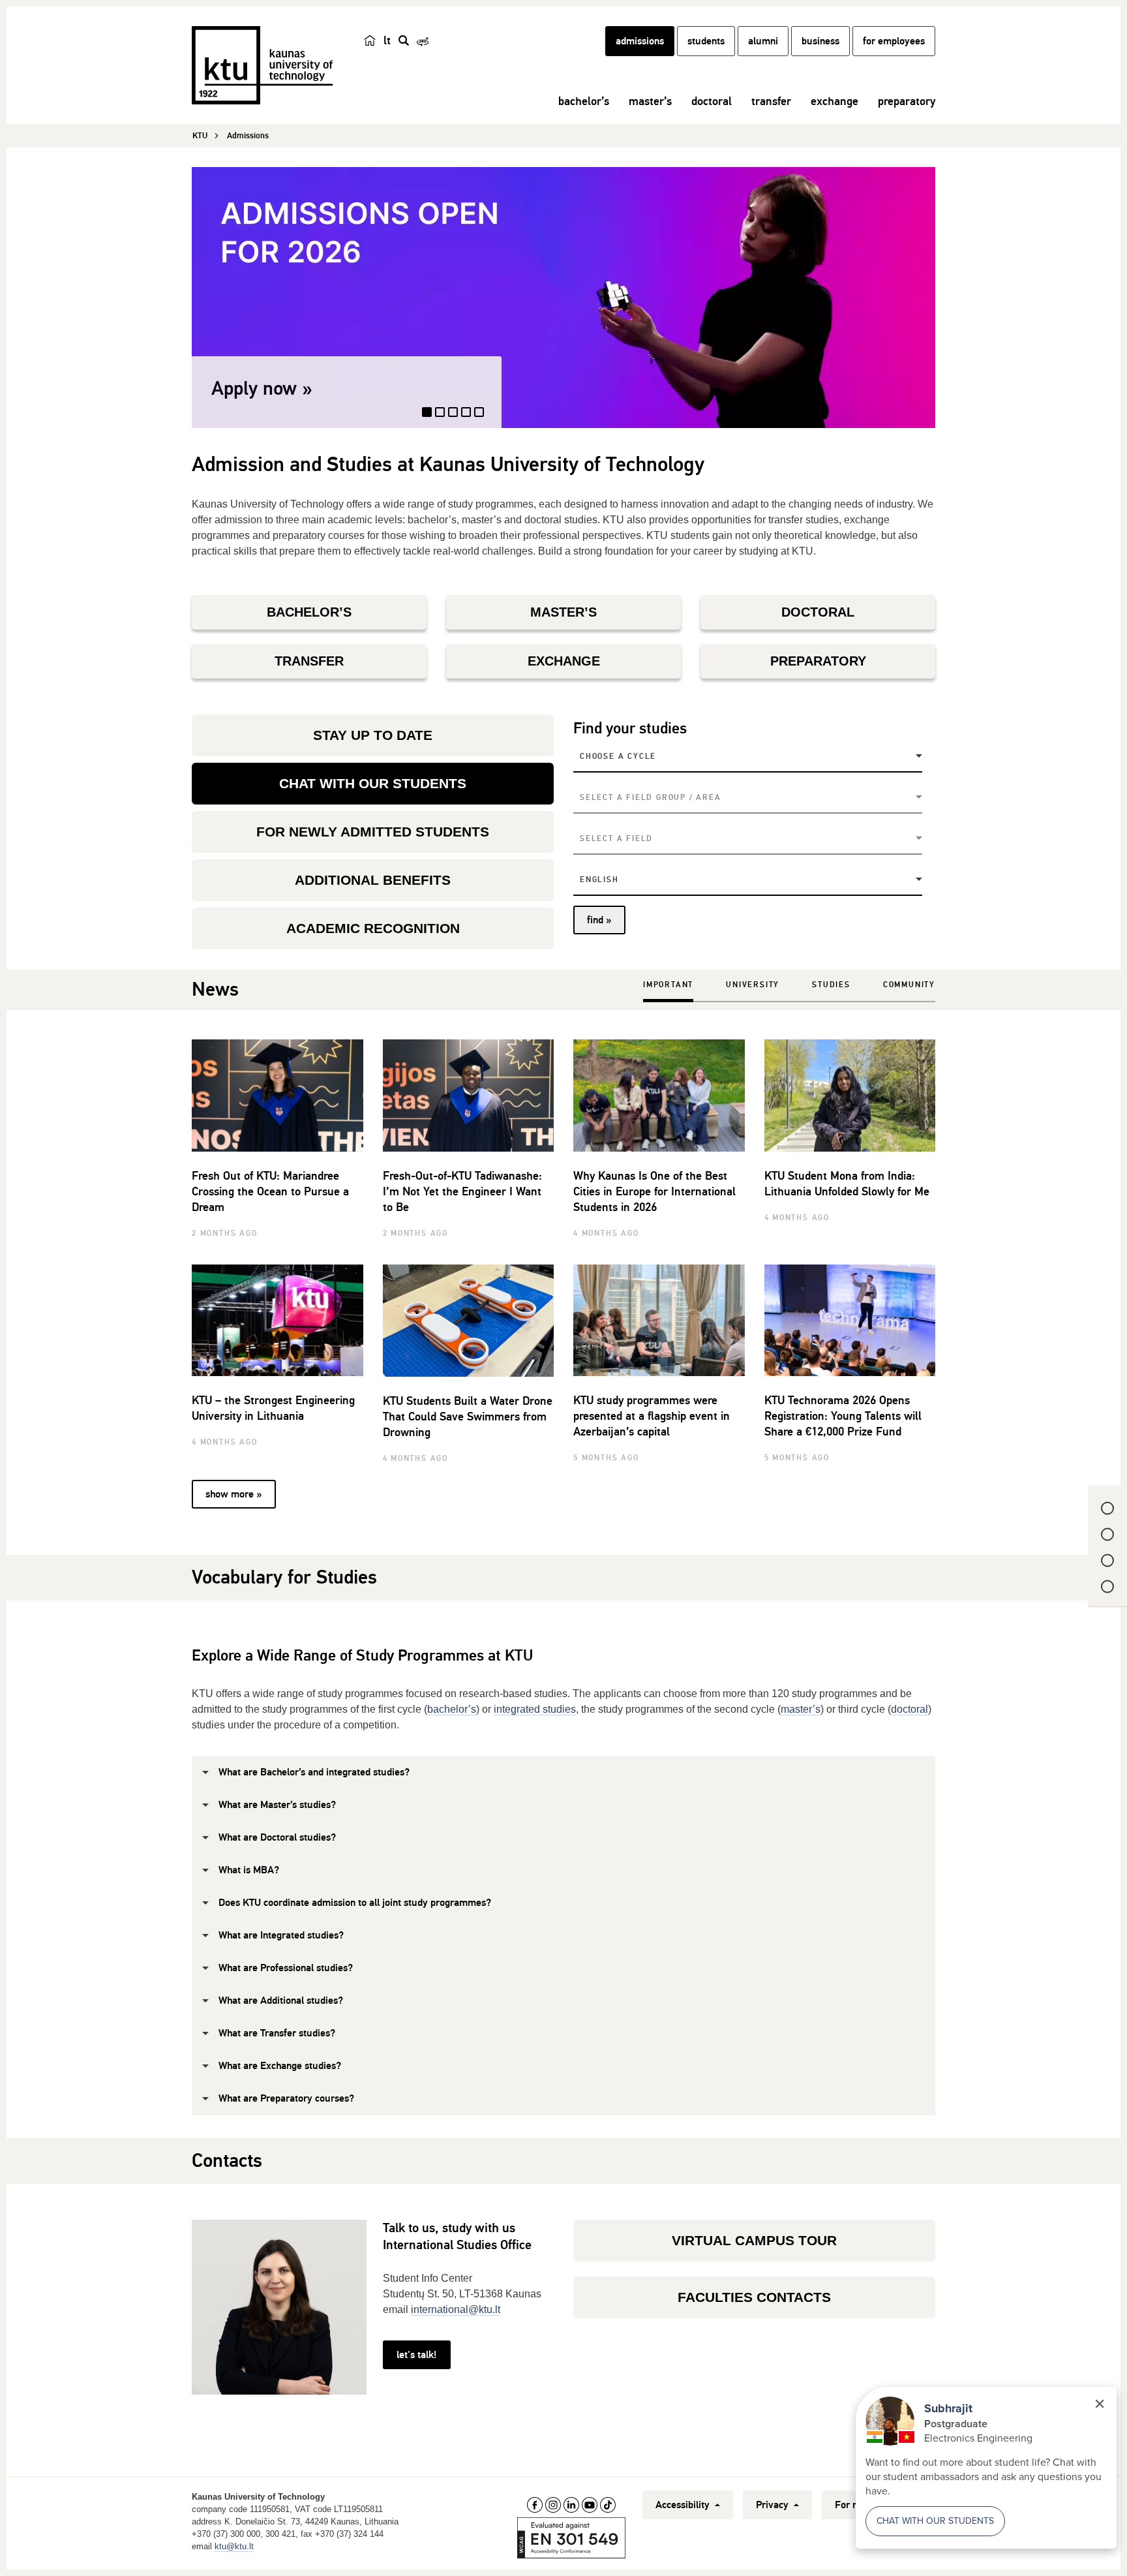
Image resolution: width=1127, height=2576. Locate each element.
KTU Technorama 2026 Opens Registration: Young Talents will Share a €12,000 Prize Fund (843, 1416)
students (706, 41)
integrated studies (535, 1709)
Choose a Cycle (618, 757)
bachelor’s (584, 101)
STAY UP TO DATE (373, 735)
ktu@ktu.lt (234, 2546)
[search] (404, 40)
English (599, 880)
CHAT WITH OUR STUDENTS (373, 783)
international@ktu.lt (456, 2309)
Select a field (616, 839)
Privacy (774, 2505)
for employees (894, 41)
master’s (650, 101)
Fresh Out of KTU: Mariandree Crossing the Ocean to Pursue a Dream (270, 1191)
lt (387, 40)
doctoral (712, 101)
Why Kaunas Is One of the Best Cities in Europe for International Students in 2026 (654, 1191)
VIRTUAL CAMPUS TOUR (754, 2240)
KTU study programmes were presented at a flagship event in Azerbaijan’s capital (652, 1416)
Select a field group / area (651, 798)
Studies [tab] (831, 985)
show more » (233, 1494)
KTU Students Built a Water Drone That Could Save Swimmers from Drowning (468, 1417)
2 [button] (442, 417)
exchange (834, 101)
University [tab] (753, 985)
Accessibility (684, 2505)
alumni (763, 41)
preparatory (907, 101)
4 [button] (467, 418)
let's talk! (416, 2355)
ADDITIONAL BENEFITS (373, 880)
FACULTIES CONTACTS (754, 2297)
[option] (563, 298)
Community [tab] (909, 985)
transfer (771, 101)
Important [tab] (668, 985)
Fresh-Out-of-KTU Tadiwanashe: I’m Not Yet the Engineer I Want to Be (462, 1191)
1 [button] (428, 418)
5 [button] (480, 418)
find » (599, 920)
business (820, 41)
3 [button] (454, 418)
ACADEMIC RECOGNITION (373, 928)
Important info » (278, 389)
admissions (640, 41)
